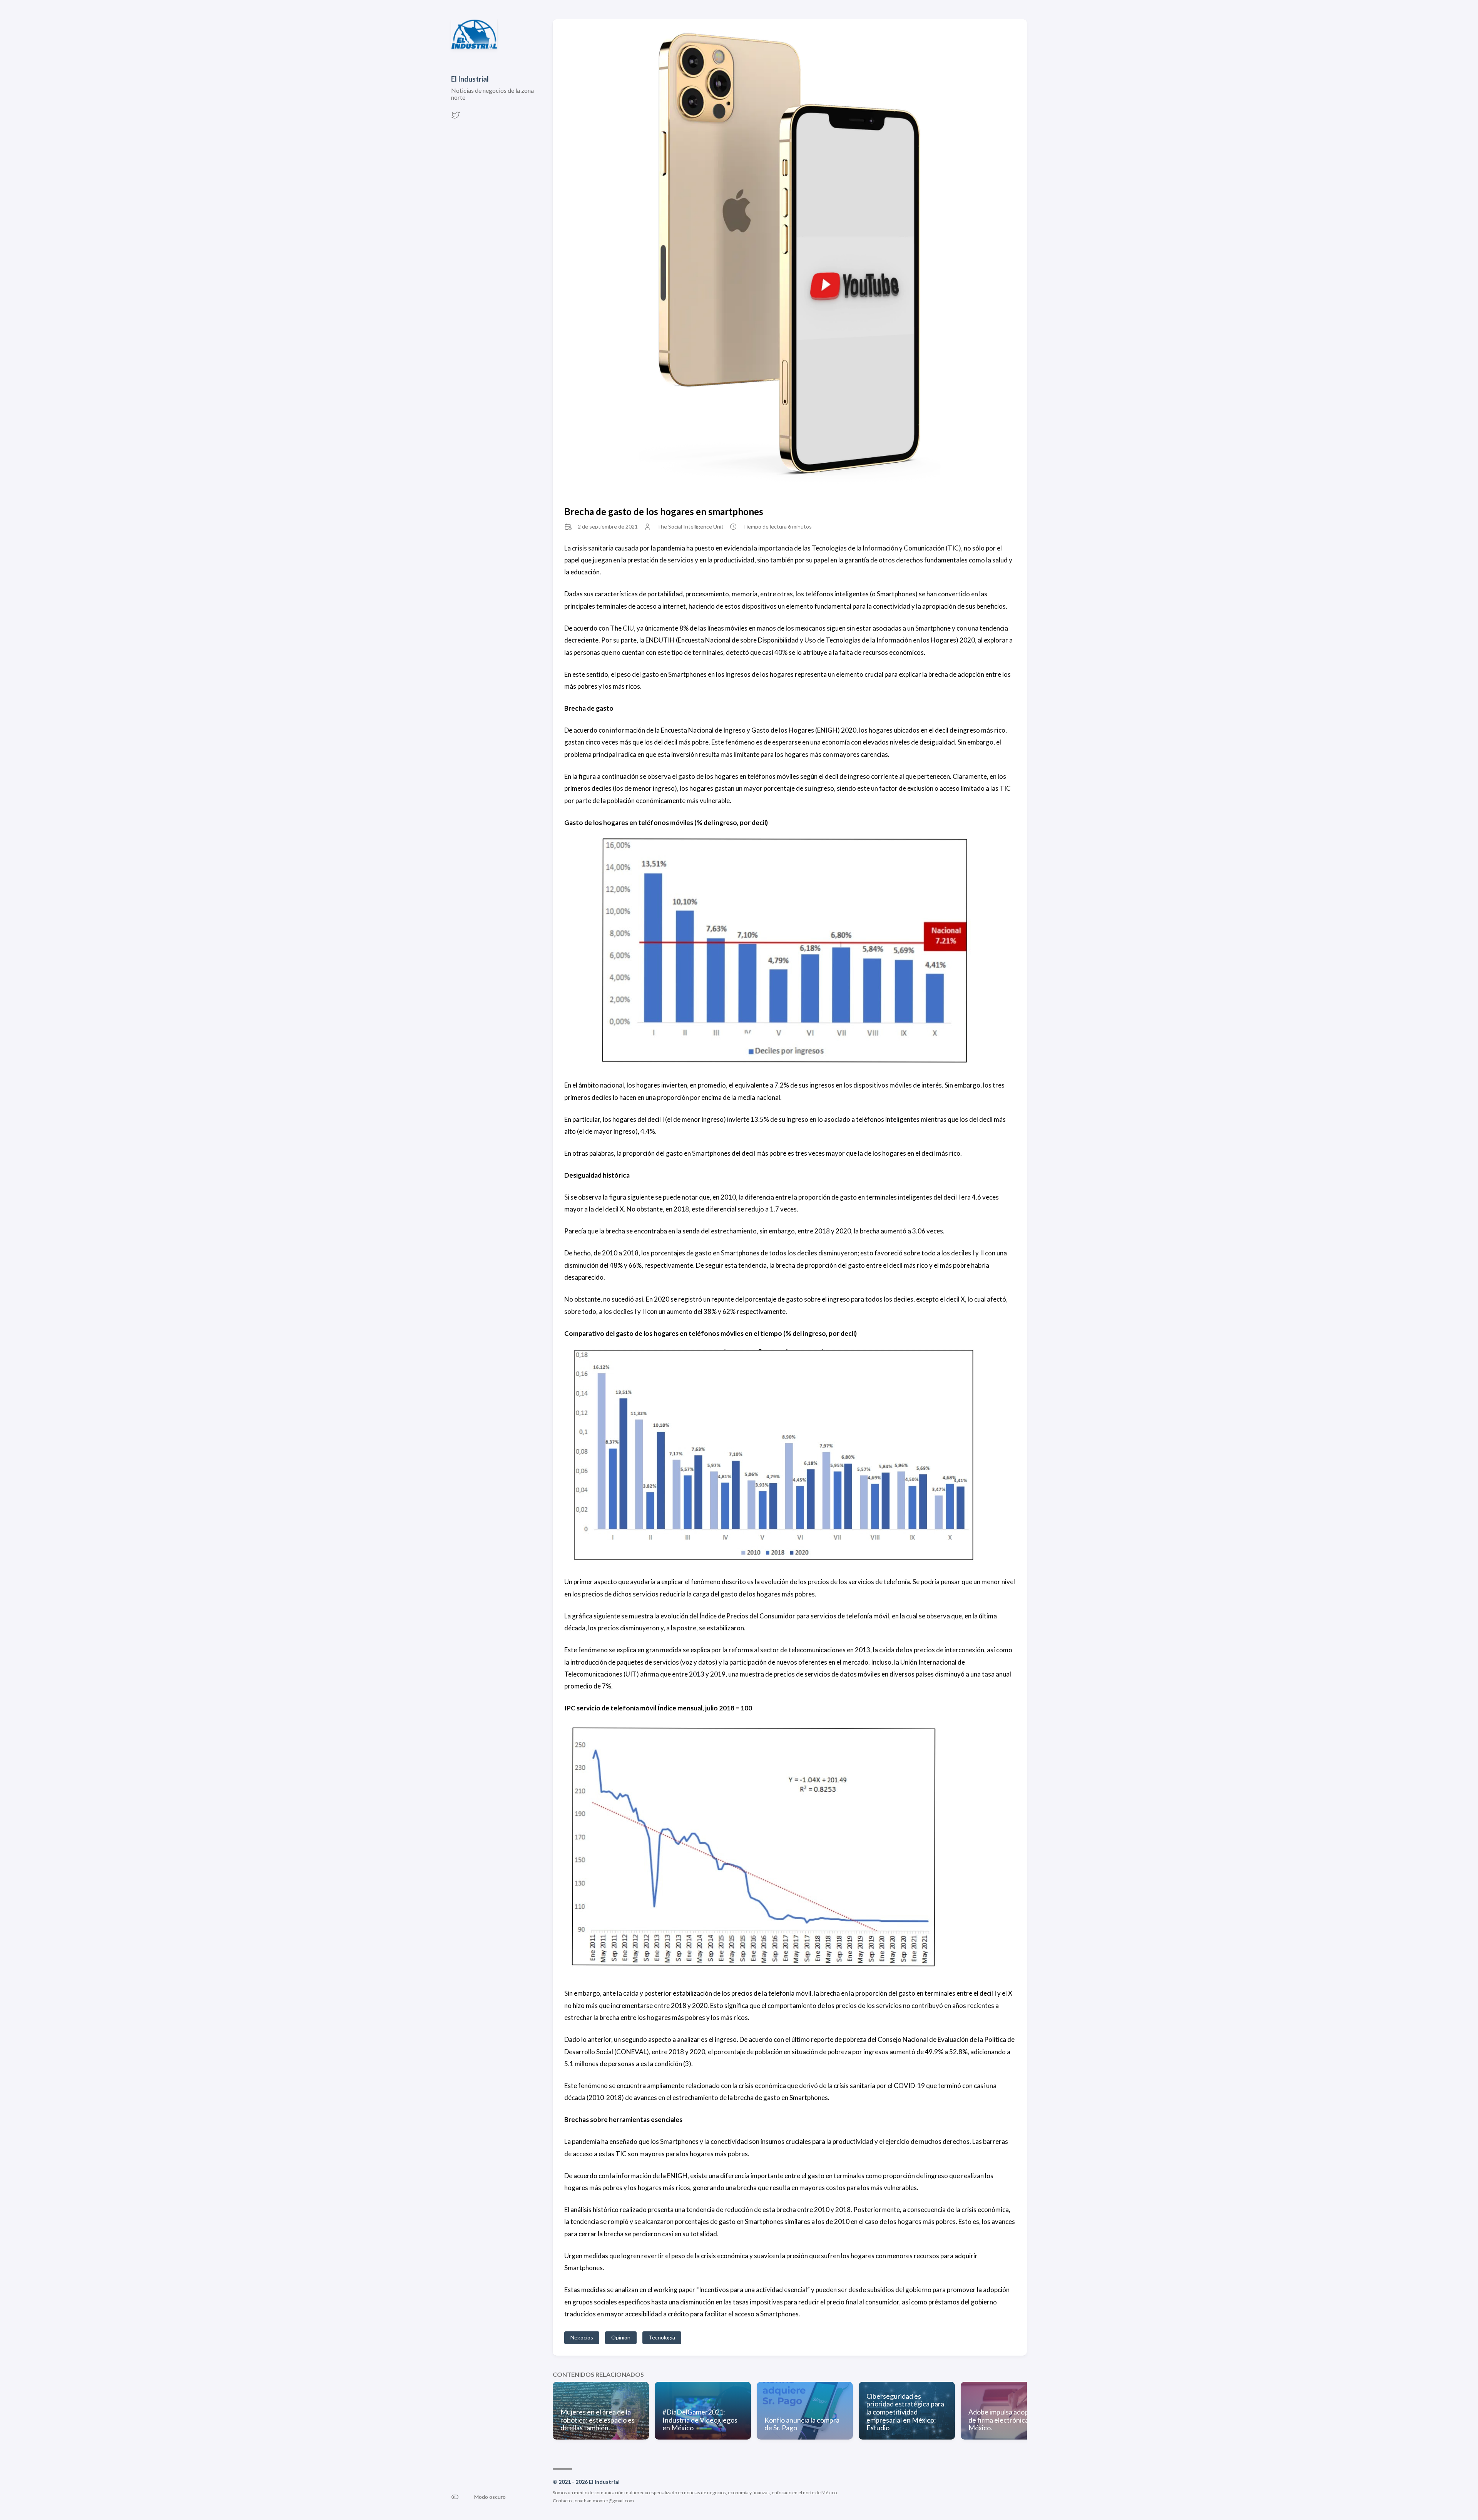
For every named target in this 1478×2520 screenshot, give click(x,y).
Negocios (582, 2337)
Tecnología (662, 2337)
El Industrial (470, 79)
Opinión (621, 2337)
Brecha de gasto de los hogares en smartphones (664, 511)
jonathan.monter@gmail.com (604, 2501)
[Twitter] (456, 117)
